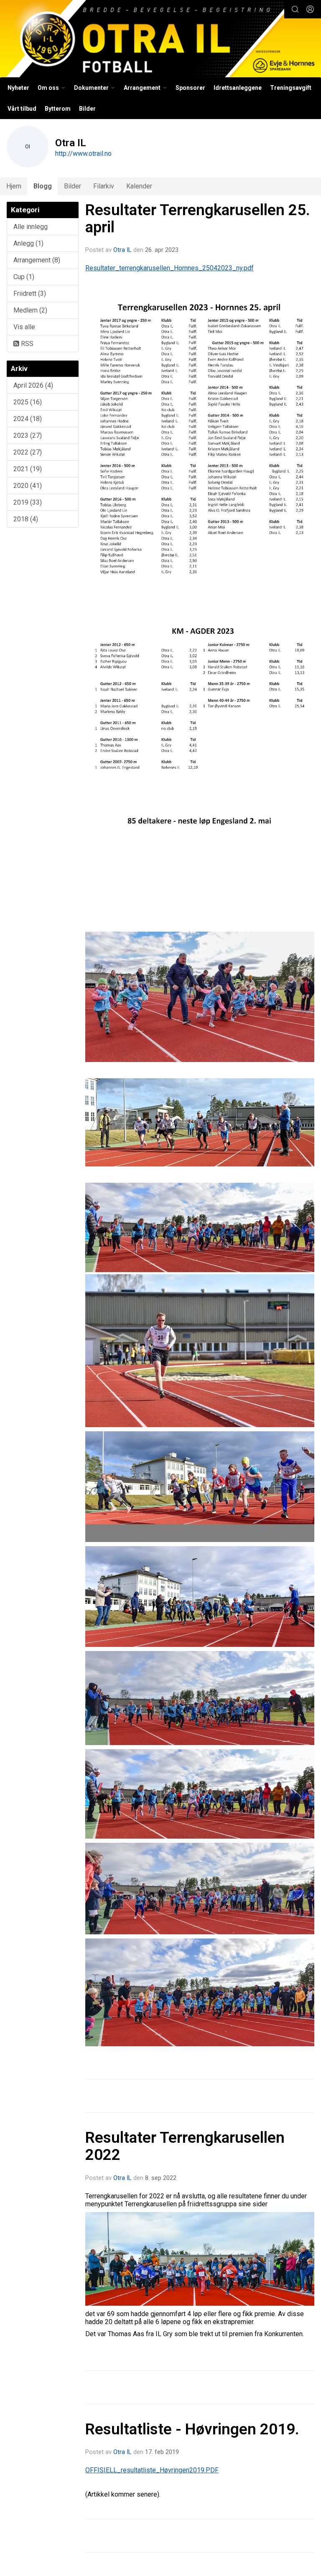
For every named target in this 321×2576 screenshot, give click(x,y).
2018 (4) (26, 519)
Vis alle (24, 327)
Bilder (87, 109)
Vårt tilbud (22, 109)
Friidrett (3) (30, 293)
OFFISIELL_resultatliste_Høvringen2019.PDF (152, 2470)
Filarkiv (104, 186)
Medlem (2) (30, 310)
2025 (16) (28, 402)
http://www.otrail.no (83, 154)
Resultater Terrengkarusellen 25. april (198, 218)
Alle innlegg (31, 227)
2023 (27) (28, 436)
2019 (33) (28, 502)
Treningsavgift (291, 88)
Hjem (14, 186)
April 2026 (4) (33, 385)
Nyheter (18, 88)
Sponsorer (190, 88)
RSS (26, 344)
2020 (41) (28, 486)
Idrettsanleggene (238, 88)
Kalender (139, 186)
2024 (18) (28, 419)
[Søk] (295, 9)
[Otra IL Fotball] (160, 40)
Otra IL (122, 250)
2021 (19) (28, 469)
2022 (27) (28, 452)
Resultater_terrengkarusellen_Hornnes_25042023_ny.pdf (169, 268)
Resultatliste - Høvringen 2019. (192, 2429)
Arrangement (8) (37, 260)
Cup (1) (24, 277)
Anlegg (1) (28, 243)
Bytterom (58, 109)
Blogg (43, 186)
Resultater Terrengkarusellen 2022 (185, 2146)
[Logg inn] (310, 9)
